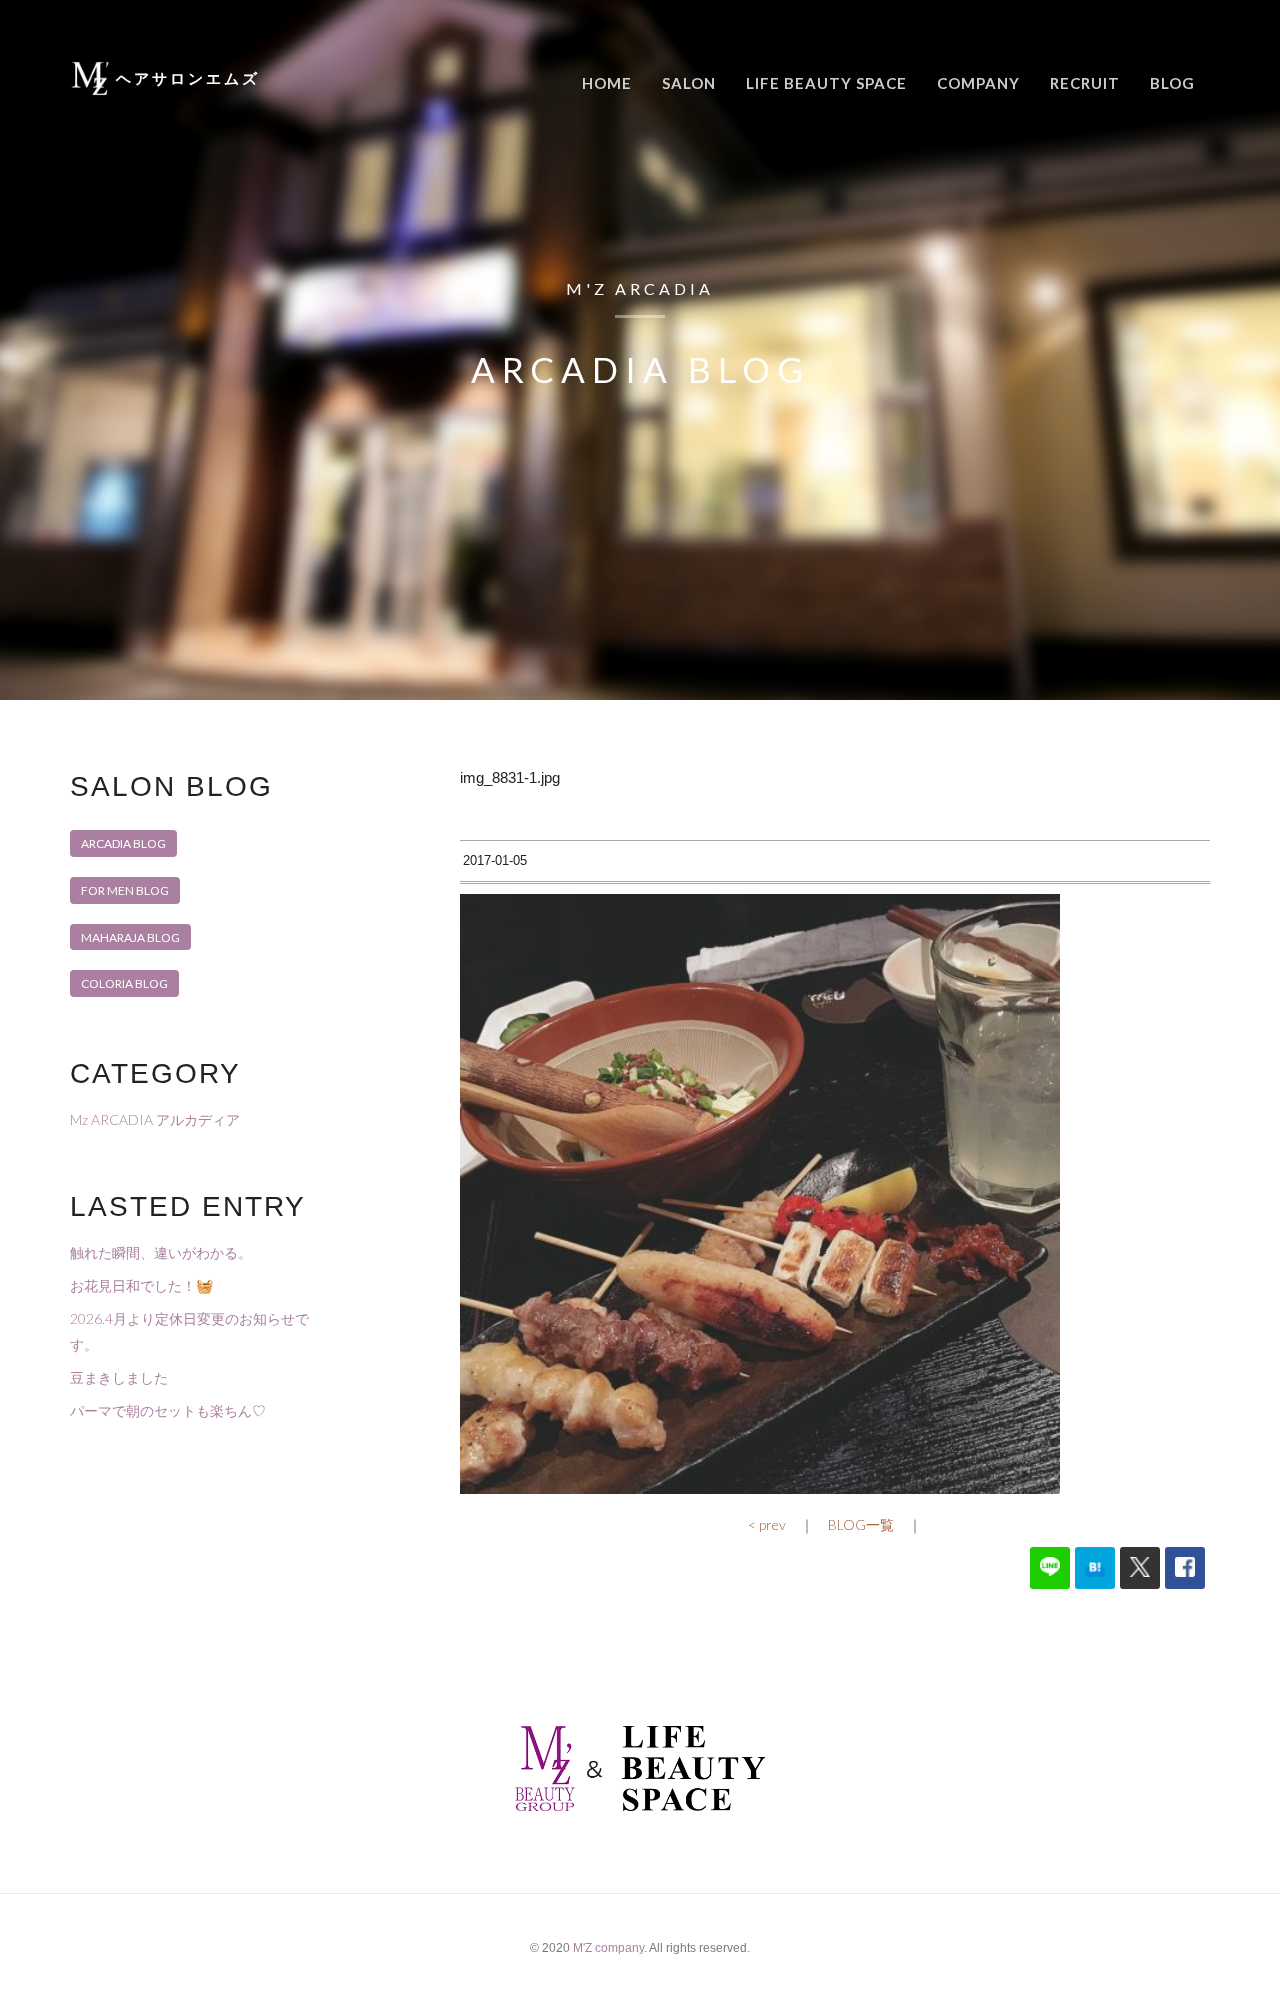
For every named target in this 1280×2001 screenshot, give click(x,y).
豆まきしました (119, 1377)
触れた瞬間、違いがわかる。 (161, 1252)
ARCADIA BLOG (123, 843)
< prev (767, 1524)
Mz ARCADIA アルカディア (155, 1119)
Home (607, 83)
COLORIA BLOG (124, 983)
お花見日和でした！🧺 (141, 1285)
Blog (1172, 83)
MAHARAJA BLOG (130, 937)
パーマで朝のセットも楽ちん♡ (168, 1410)
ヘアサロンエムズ (188, 78)
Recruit (1085, 83)
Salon (689, 83)
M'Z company (608, 1948)
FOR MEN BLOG (125, 890)
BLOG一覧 (861, 1524)
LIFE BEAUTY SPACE (826, 83)
